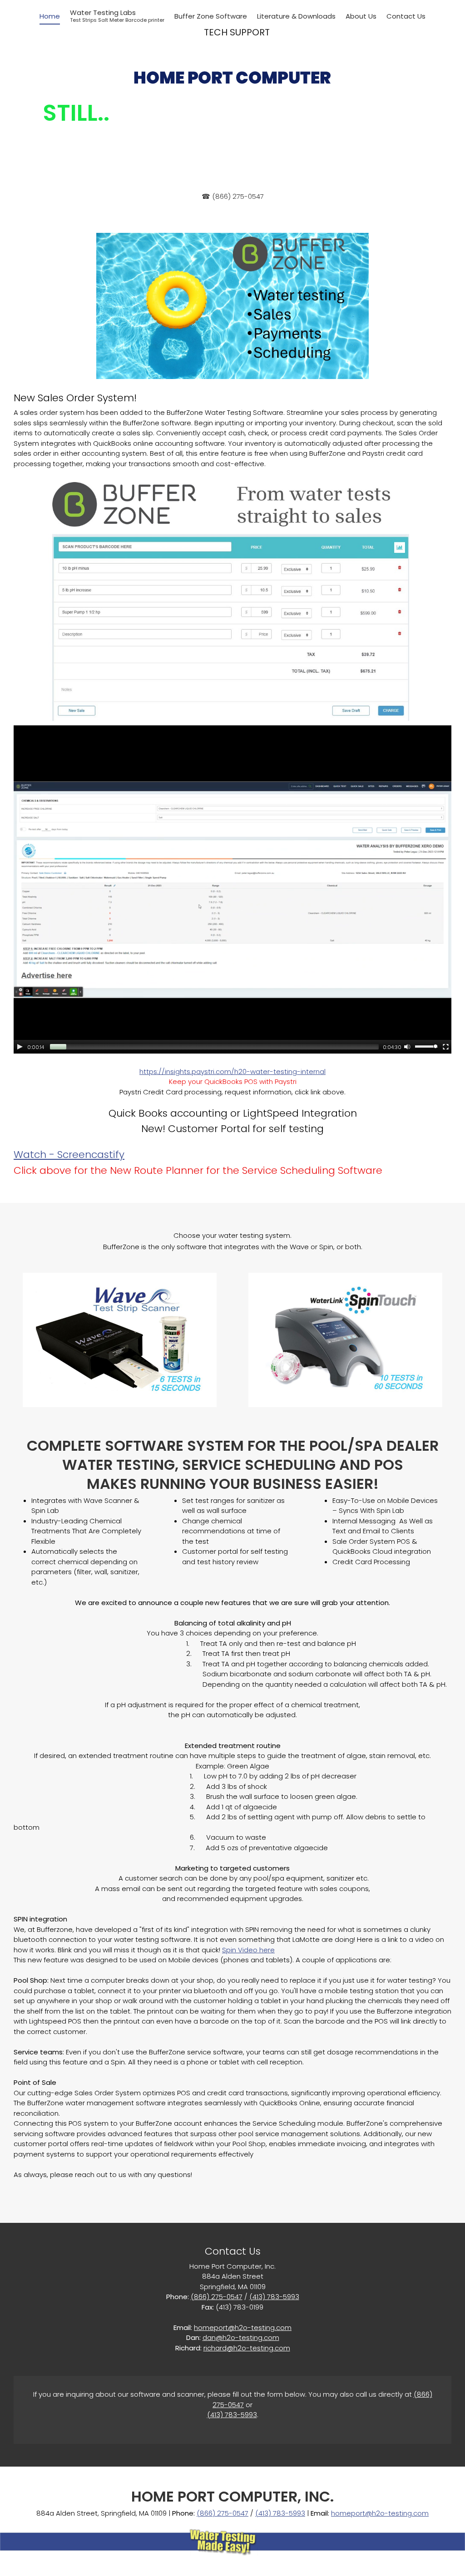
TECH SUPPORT (237, 32)
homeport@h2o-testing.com (243, 2327)
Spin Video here (248, 1950)
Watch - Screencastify (69, 1155)
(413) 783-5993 (274, 2297)
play (20, 1047)
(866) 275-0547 (217, 2297)
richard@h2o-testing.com (247, 2348)
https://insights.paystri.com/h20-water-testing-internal (232, 1071)
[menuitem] (50, 17)
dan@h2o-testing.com (241, 2337)
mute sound (407, 1046)
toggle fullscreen (446, 1046)
